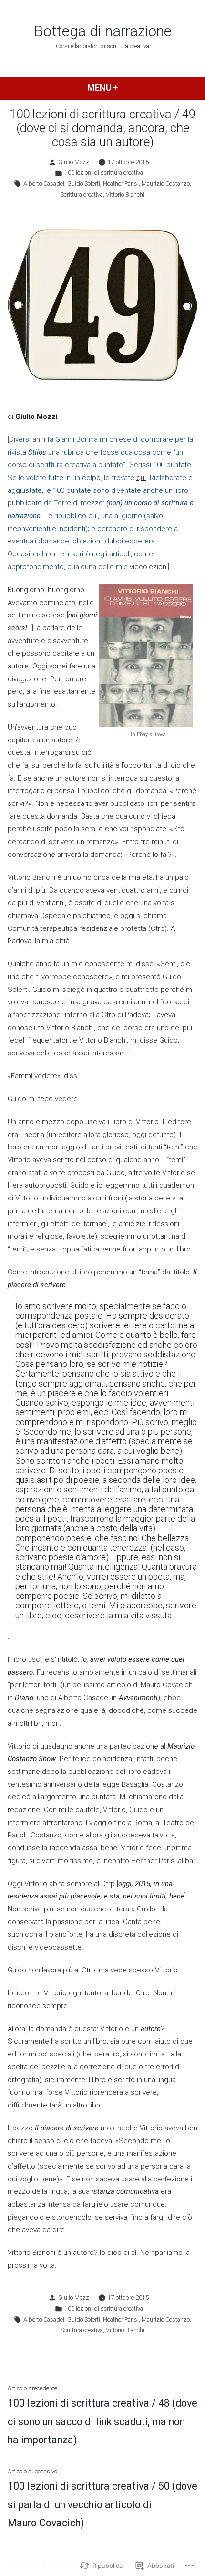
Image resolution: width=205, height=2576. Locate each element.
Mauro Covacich (167, 1685)
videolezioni (149, 567)
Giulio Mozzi (74, 162)
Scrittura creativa (82, 194)
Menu (118, 88)
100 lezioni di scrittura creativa (104, 172)
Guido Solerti (84, 183)
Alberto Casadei (44, 183)
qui (141, 478)
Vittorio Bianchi (125, 194)
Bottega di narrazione (103, 31)
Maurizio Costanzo (166, 183)
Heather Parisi (121, 183)
